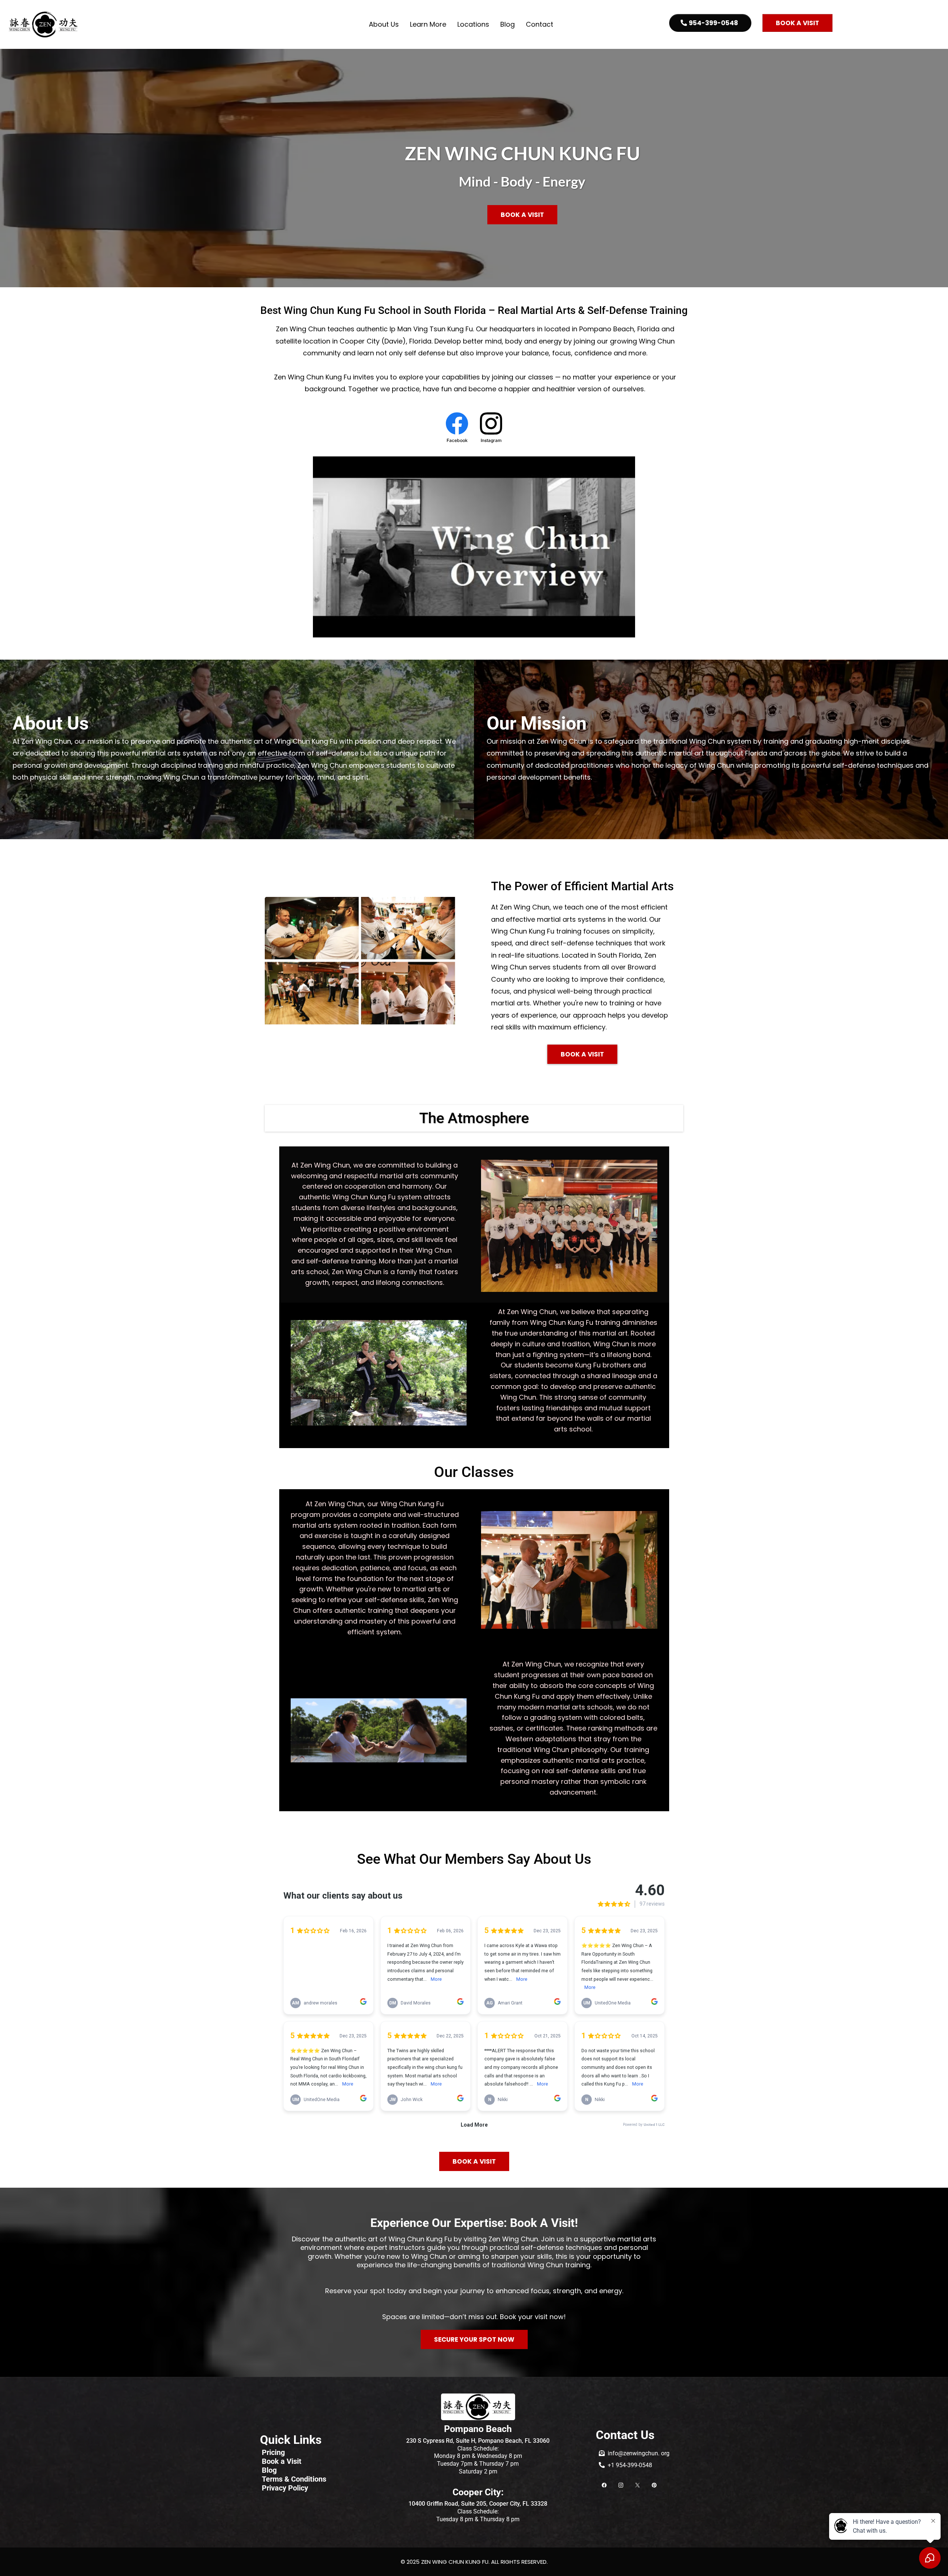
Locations (473, 24)
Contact (540, 24)
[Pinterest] (654, 2484)
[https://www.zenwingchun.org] (44, 24)
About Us (384, 24)
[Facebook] (604, 2484)
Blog (508, 24)
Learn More (428, 24)
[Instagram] (621, 2484)
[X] (637, 2484)
